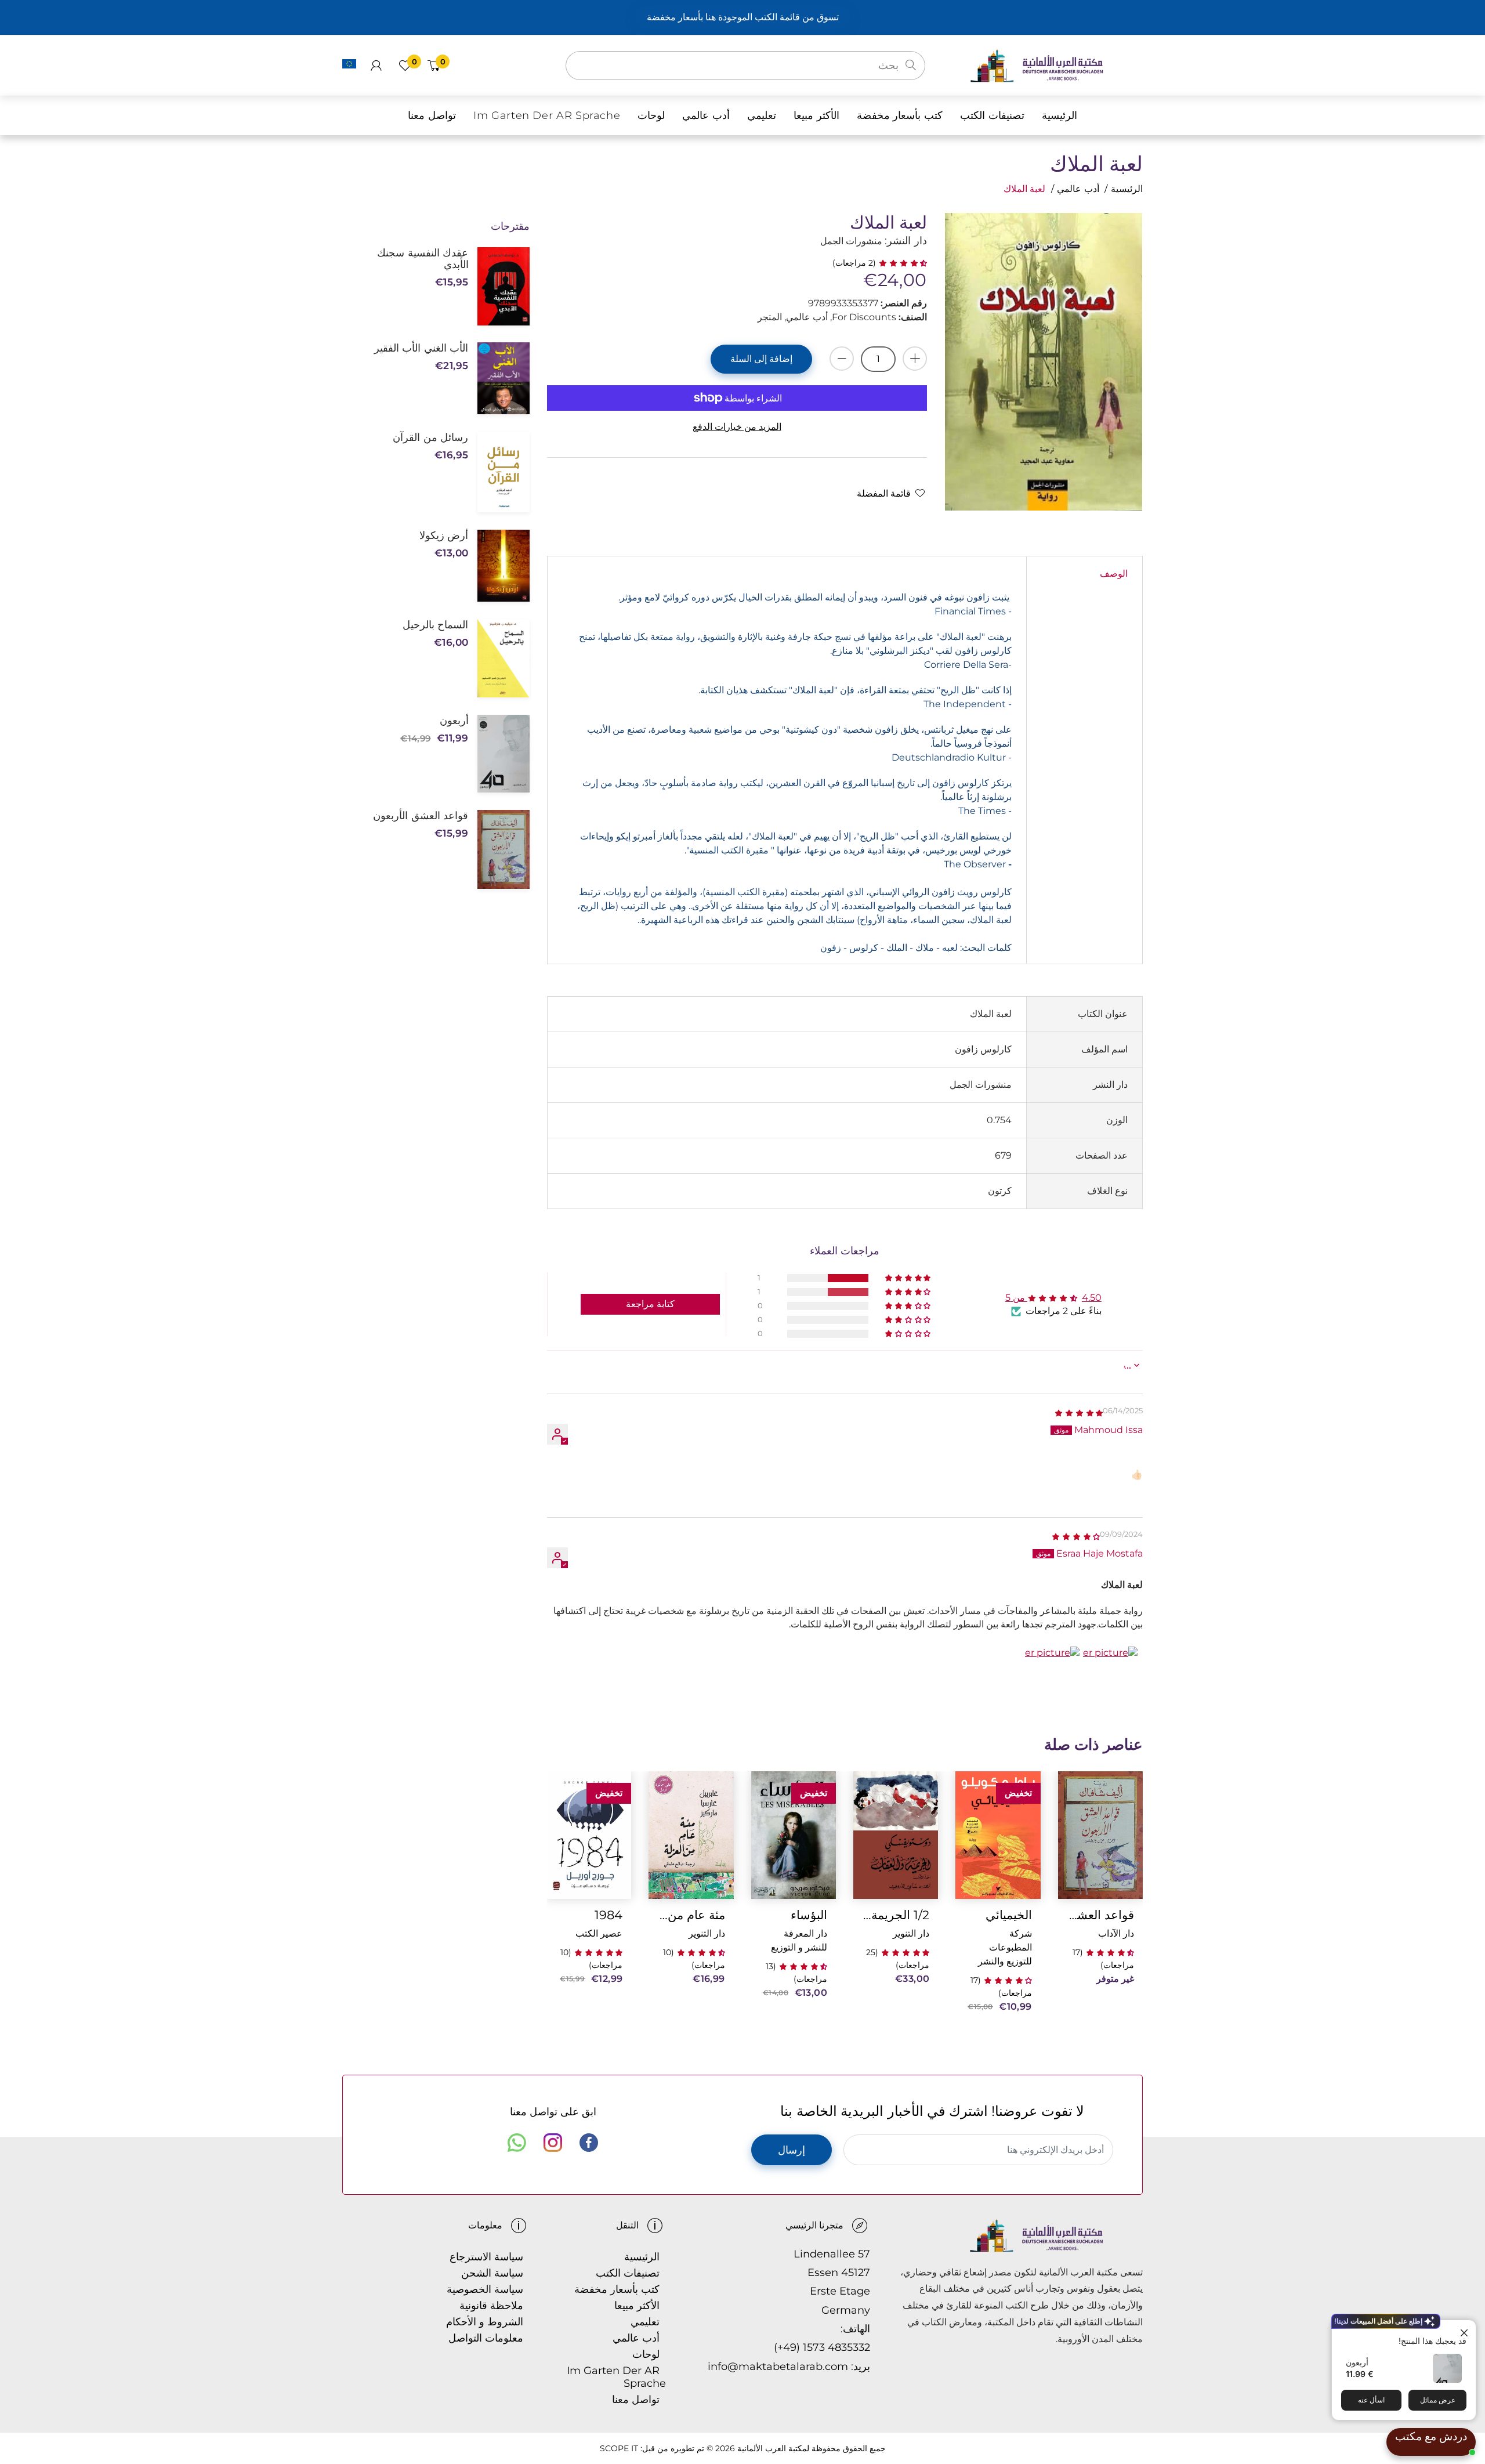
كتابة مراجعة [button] (650, 1304)
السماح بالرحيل (435, 625)
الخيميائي (1008, 1915)
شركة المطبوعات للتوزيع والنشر (1005, 1947)
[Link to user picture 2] (1052, 1674)
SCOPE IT (619, 2448)
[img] (1078, 1412)
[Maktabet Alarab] (1056, 65)
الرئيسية (1127, 189)
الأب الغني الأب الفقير (421, 348)
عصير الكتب (599, 1933)
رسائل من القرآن (430, 437)
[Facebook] (589, 2143)
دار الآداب (1116, 1933)
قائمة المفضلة (884, 493)
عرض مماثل (1438, 2400)
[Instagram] (553, 2143)
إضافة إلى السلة (761, 359)
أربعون (1357, 2362)
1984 (609, 1915)
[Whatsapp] (517, 2143)
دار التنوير (911, 1933)
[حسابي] (376, 66)
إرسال (792, 2150)
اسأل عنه (1371, 2400)
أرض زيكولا (444, 536)
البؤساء (809, 1915)
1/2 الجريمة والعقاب (896, 1915)
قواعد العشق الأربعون (1100, 1915)
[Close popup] (1466, 2330)
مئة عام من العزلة (691, 1915)
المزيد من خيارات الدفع (737, 427)
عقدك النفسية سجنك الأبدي (423, 259)
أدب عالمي (1078, 189)
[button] (901, 263)
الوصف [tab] (1114, 574)
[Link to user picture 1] (1110, 1674)
